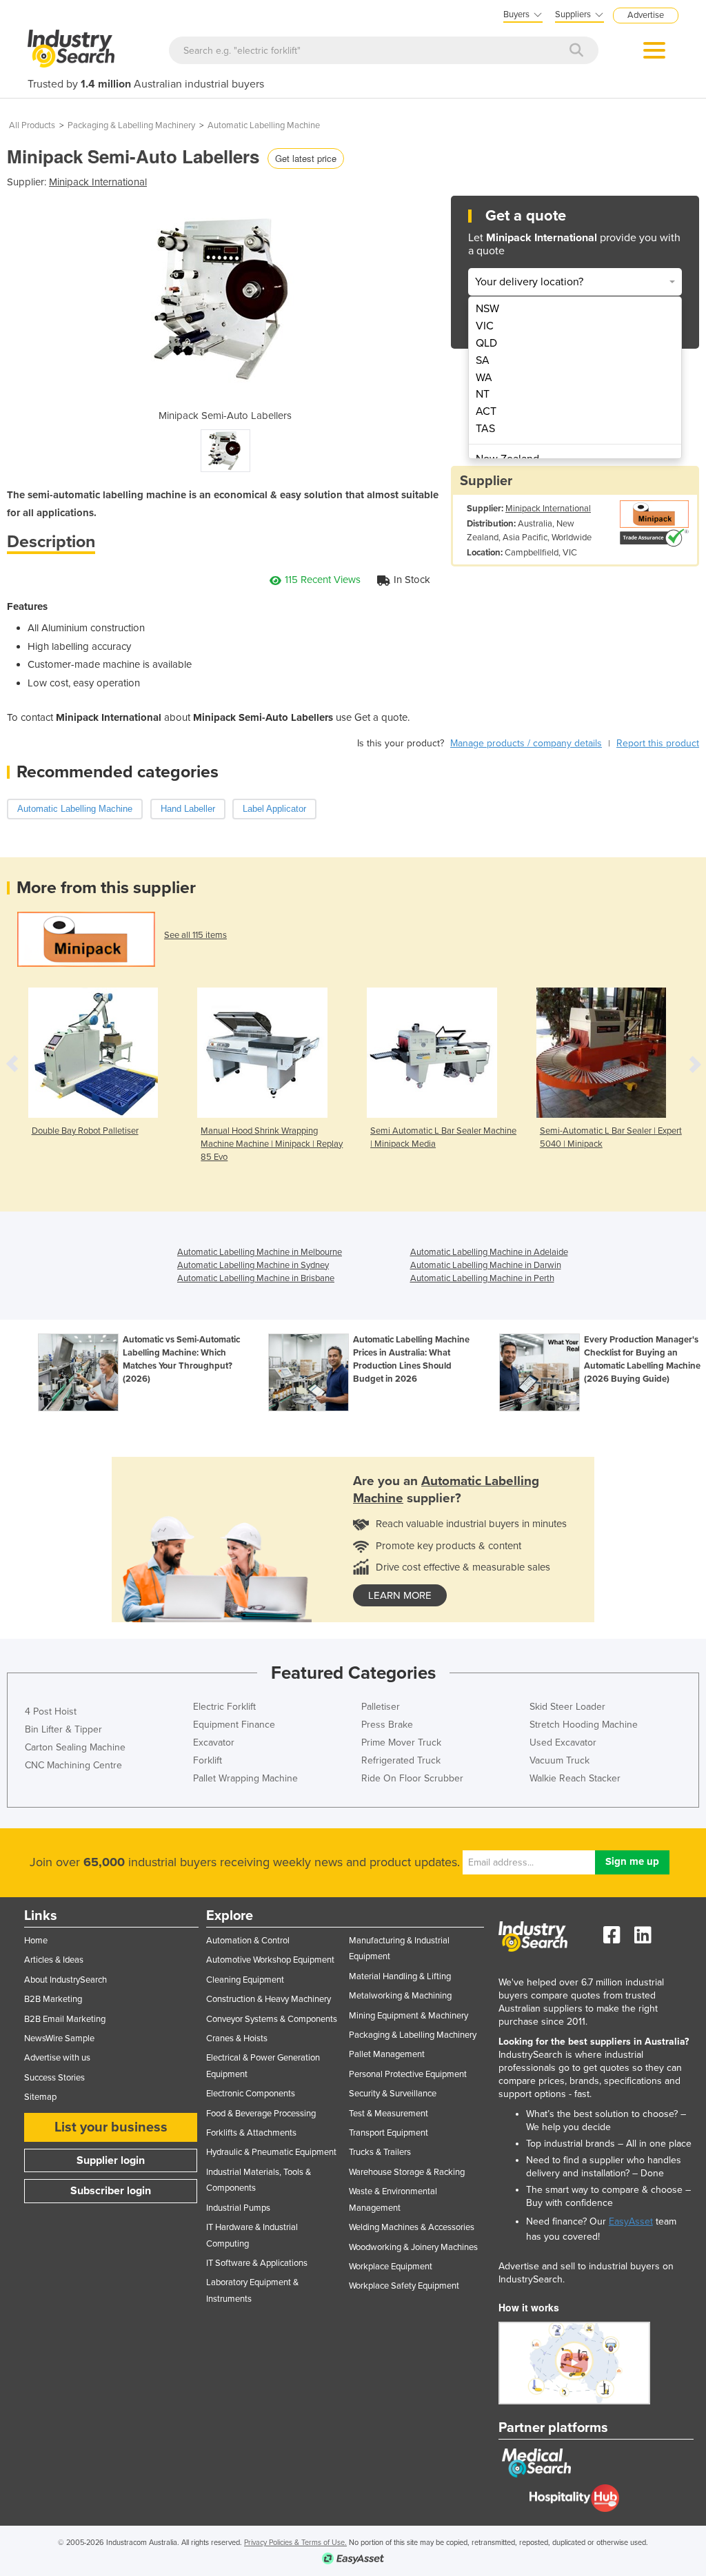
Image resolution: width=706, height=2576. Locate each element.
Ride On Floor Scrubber (412, 1778)
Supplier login (111, 2160)
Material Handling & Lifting (400, 1976)
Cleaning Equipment (245, 1980)
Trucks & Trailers (380, 2152)
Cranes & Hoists (237, 2038)
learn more (400, 1595)
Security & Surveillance (393, 2094)
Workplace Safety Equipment (404, 2286)
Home (36, 1941)
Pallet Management (387, 2054)
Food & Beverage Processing (261, 2114)
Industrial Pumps (238, 2208)
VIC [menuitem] (485, 326)
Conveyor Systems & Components (272, 2019)
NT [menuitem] (483, 394)
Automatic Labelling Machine (264, 125)
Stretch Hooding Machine (584, 1725)
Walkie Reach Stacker (575, 1778)
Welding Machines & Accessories (412, 2227)
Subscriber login (111, 2191)
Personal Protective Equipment (408, 2074)
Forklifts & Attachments (251, 2133)
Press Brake (387, 1725)
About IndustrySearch (65, 1980)
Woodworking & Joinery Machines (413, 2247)
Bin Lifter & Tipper (63, 1729)
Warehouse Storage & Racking (407, 2172)
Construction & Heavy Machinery (269, 1999)
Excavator (214, 1742)
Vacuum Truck (559, 1760)
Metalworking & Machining (400, 1996)
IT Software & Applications (257, 2263)
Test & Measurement (389, 2114)
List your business (111, 2127)
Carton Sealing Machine (75, 1747)
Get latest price (306, 158)
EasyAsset (631, 2221)
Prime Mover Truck (401, 1742)
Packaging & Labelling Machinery (131, 125)
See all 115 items (195, 935)
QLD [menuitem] (486, 343)
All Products (32, 125)
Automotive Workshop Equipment (270, 1960)
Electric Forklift (224, 1707)
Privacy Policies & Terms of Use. (295, 2543)
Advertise (646, 15)
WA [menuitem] (484, 378)
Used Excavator (563, 1742)
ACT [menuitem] (486, 411)
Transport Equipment (389, 2133)
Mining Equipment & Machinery (409, 2016)
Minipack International (98, 182)
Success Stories (54, 2078)
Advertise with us (57, 2058)
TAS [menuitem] (485, 429)
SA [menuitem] (483, 360)
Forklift (208, 1760)
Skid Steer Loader (567, 1707)
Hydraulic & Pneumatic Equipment (271, 2152)
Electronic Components (251, 2094)
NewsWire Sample (59, 2038)
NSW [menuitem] (487, 309)
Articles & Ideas (54, 1960)
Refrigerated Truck (401, 1760)
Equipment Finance (234, 1725)
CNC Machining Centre (73, 1765)
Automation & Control (248, 1941)
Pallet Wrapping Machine (245, 1778)
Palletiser (381, 1707)
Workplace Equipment (391, 2267)
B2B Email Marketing (65, 2019)
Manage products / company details (526, 743)
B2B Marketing (53, 1999)
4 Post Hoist (51, 1711)
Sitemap (40, 2097)
